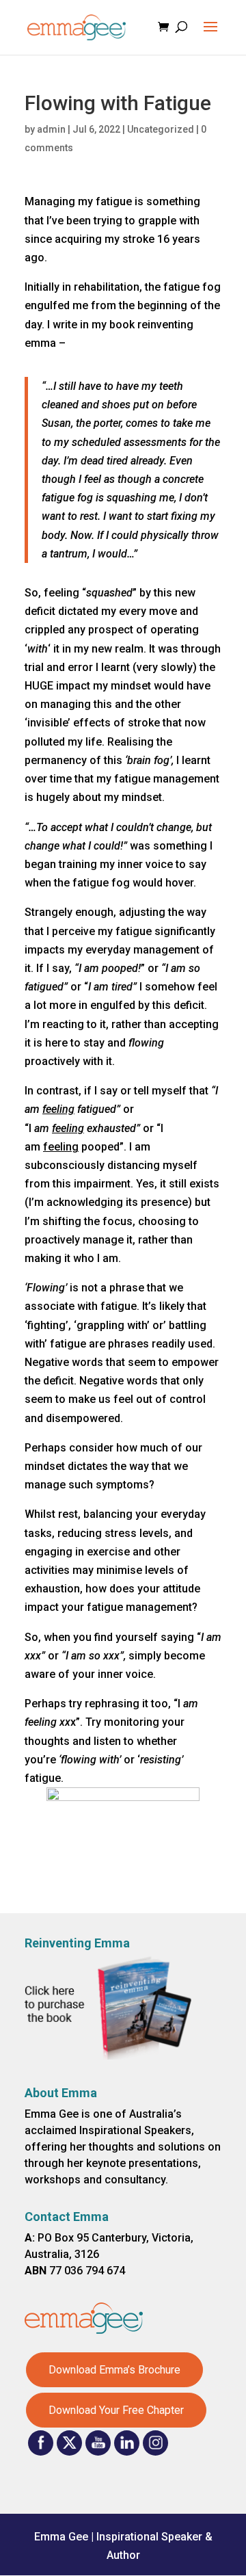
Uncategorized (161, 129)
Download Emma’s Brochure (114, 2370)
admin (51, 129)
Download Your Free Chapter (116, 2410)
